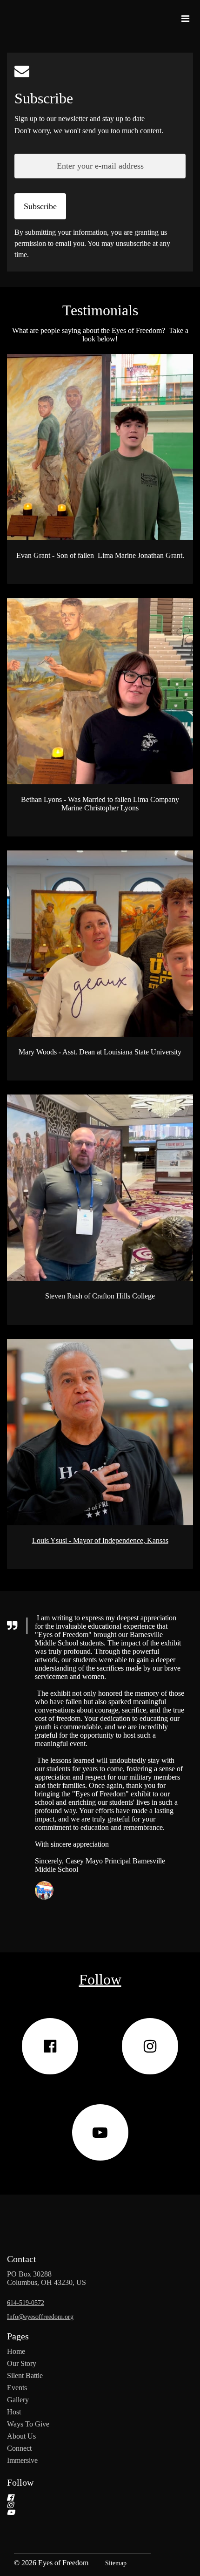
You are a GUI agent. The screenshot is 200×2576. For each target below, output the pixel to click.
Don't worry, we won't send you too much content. (89, 131)
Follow (20, 2482)
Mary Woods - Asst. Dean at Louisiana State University (100, 1052)
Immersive (22, 2460)
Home (16, 2351)
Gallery (18, 2400)
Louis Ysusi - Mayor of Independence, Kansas (100, 1540)
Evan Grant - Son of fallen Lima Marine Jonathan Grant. (100, 555)
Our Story (22, 2363)
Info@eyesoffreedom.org (40, 2317)
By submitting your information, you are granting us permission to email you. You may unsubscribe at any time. (92, 243)
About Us (21, 2436)
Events (17, 2388)
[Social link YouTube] (100, 2132)
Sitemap (116, 2563)
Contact (22, 2259)
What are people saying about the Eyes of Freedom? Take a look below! (100, 335)
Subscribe (44, 98)
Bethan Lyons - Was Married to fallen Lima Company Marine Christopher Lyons (100, 804)
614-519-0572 (26, 2303)
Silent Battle (25, 2375)
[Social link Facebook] (50, 2046)
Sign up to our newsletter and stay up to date (80, 119)
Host (14, 2412)
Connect (19, 2448)
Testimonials (100, 310)
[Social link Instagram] (150, 2046)
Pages (18, 2336)
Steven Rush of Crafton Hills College (100, 1296)
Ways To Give (28, 2424)
